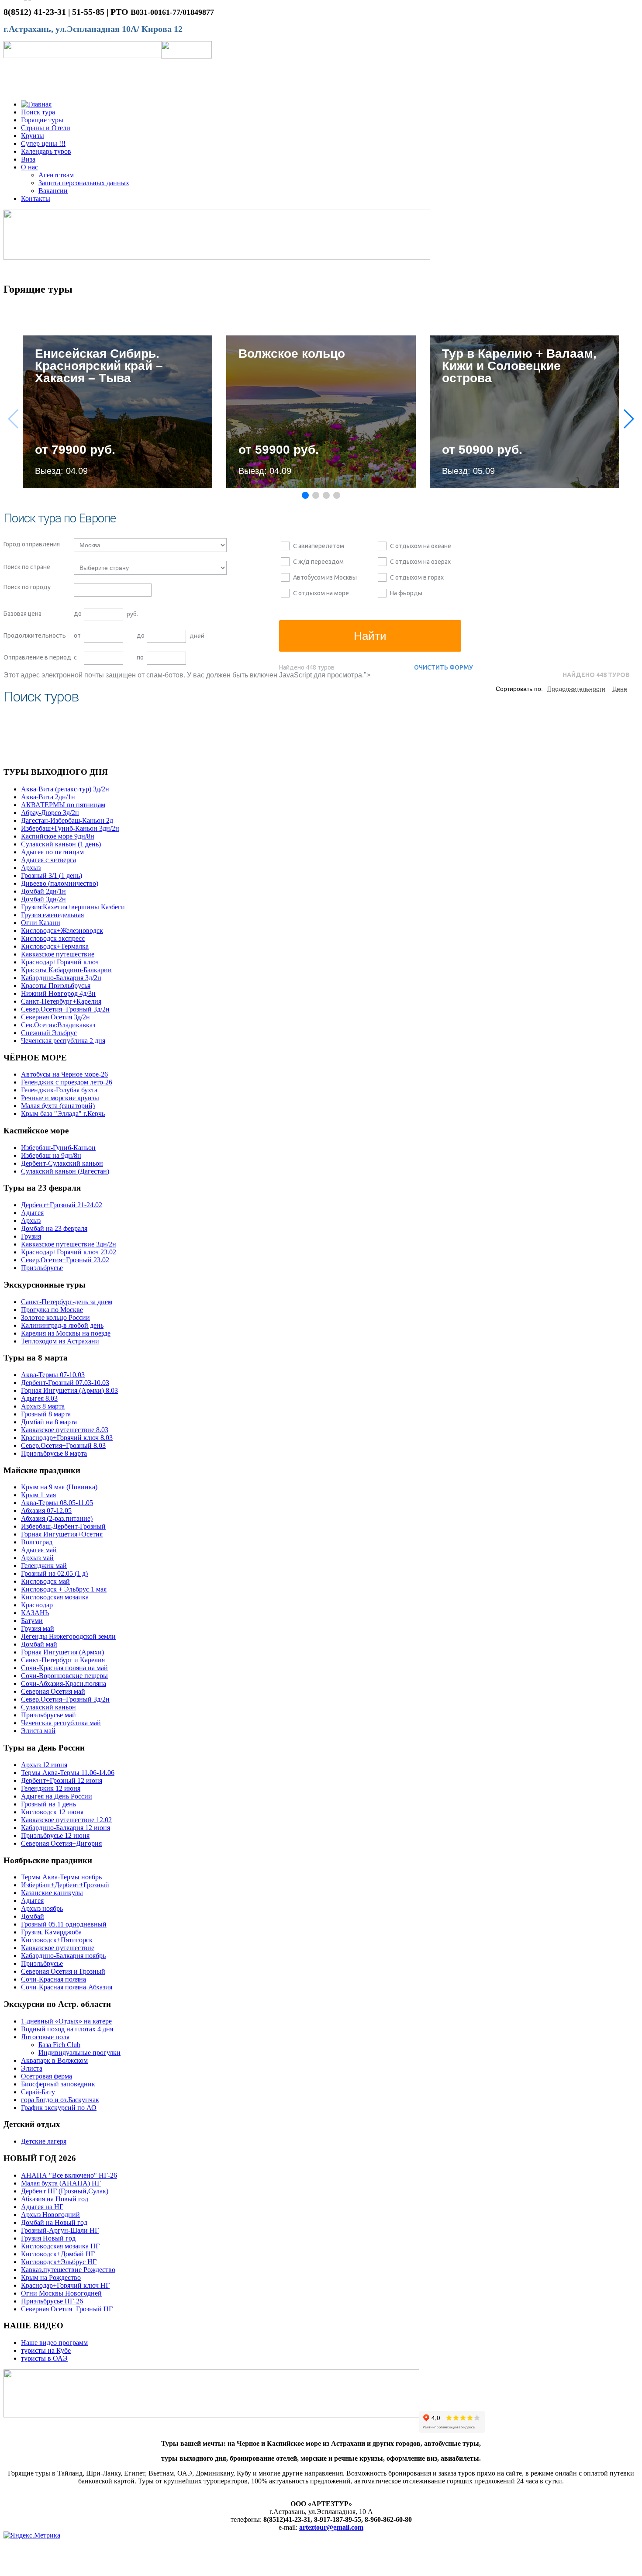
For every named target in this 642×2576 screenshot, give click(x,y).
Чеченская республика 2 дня (63, 1041)
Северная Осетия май (53, 1691)
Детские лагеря (44, 2141)
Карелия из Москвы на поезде (66, 1333)
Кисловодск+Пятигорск (57, 1940)
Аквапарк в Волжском (54, 2060)
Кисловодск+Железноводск (62, 931)
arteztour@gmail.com (331, 2527)
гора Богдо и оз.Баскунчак (60, 2100)
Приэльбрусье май (48, 1715)
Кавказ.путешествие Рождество (68, 2270)
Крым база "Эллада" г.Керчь (63, 1114)
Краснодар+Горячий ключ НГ (65, 2285)
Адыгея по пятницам (52, 852)
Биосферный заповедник (58, 2084)
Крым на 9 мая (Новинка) (59, 1487)
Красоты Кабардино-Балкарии (66, 970)
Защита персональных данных (84, 183)
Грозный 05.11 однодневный (64, 1924)
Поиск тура (38, 112)
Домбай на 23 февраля (54, 1228)
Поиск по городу (27, 587)
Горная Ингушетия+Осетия (62, 1534)
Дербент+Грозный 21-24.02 (62, 1205)
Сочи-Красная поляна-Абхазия (67, 1987)
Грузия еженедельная (52, 915)
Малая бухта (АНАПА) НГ (61, 2183)
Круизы (33, 136)
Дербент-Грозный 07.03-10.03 (65, 1383)
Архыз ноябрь (42, 1908)
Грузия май (38, 1628)
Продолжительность (35, 635)
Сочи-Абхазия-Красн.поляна (64, 1683)
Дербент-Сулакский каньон (62, 1163)
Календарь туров (46, 151)
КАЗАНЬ (35, 1613)
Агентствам (56, 175)
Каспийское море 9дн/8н (58, 836)
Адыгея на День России (57, 1796)
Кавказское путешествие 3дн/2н (69, 1244)
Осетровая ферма (47, 2076)
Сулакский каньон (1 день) (61, 844)
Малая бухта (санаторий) (58, 1106)
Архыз (31, 868)
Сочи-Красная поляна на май (64, 1668)
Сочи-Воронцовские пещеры (64, 1676)
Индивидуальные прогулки (79, 2053)
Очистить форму (444, 667)
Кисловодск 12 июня (52, 1812)
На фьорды (406, 593)
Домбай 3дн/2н (43, 899)
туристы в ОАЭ (44, 2358)
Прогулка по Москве (52, 1310)
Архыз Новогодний (50, 2215)
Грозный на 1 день (48, 1804)
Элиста (32, 2068)
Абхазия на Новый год (55, 2199)
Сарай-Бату (38, 2092)
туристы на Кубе (46, 2350)
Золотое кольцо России (55, 1317)
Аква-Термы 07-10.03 (53, 1375)
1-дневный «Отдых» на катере (66, 2021)
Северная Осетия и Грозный (63, 1971)
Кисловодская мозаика (55, 1597)
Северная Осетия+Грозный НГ (67, 2309)
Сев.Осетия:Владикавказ (58, 1025)
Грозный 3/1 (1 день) (52, 875)
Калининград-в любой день (62, 1325)
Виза (28, 159)
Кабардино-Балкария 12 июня (66, 1828)
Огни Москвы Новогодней (61, 2293)
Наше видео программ (54, 2343)
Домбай (33, 1916)
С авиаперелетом (319, 546)
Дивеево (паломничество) (60, 883)
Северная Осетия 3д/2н (55, 1017)
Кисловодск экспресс (53, 938)
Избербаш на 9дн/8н (51, 1155)
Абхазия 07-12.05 (46, 1511)
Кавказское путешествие (58, 954)
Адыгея (32, 1213)
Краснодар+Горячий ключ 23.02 (69, 1252)
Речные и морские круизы (60, 1098)
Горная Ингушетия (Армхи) (62, 1652)
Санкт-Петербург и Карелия (63, 1660)
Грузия (31, 1236)
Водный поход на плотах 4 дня (67, 2029)
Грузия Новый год (48, 2238)
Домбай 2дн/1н (43, 891)
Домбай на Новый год (54, 2222)
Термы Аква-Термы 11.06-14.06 (68, 1773)
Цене (620, 689)
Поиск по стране (27, 567)
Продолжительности (576, 689)
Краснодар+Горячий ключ (60, 962)
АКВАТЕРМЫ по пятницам (63, 805)
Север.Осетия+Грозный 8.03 (63, 1445)
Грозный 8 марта (46, 1414)
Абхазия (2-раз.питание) (57, 1518)
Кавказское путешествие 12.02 (66, 1820)
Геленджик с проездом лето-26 (67, 1082)
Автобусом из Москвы (325, 577)
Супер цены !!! (43, 143)
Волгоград (37, 1542)
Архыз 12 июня (44, 1765)
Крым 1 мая (38, 1495)
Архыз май (37, 1558)
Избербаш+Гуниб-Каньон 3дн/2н (70, 828)
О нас (29, 167)
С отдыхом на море (321, 593)
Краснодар (37, 1605)
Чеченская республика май (61, 1723)
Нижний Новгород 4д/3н (58, 993)
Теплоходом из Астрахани (60, 1341)
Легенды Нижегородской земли (68, 1636)
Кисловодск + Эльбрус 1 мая (64, 1589)
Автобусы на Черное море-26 (64, 1074)
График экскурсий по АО (59, 2108)
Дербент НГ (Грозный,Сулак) (65, 2191)
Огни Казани (41, 923)
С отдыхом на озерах (420, 562)
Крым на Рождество (51, 2277)
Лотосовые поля (45, 2037)
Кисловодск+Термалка (55, 946)
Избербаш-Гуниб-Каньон (58, 1148)
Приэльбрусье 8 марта (54, 1453)
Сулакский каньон (48, 1707)
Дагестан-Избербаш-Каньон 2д (67, 820)
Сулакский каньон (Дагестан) (65, 1171)
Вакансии (53, 191)
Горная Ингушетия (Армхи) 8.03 (69, 1390)
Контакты (36, 199)
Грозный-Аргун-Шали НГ (60, 2230)
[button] (628, 419)
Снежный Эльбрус (49, 1033)
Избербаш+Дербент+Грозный (65, 1885)
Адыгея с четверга (48, 860)
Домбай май (39, 1644)
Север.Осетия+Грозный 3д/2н (65, 1009)
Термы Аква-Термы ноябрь (61, 1877)
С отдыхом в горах (417, 577)
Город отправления (32, 544)
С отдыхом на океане (421, 546)
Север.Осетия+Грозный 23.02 (65, 1260)
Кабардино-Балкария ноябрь (63, 1956)
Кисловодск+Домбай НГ (58, 2254)
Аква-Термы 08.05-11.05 (57, 1503)
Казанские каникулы (52, 1893)
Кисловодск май (45, 1581)
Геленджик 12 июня (51, 1788)
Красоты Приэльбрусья (56, 986)
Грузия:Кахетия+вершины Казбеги (73, 907)
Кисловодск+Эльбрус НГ (59, 2262)
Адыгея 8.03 (39, 1398)
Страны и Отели (46, 128)
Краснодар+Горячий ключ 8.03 (67, 1438)
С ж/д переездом (318, 562)
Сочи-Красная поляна (53, 1979)
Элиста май (38, 1731)
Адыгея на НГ (42, 2207)
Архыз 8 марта (43, 1406)
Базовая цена (22, 614)
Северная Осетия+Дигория (61, 1843)
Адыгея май (39, 1550)
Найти (370, 636)
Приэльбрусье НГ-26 (52, 2301)
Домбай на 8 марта (49, 1422)
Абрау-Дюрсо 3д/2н (50, 813)
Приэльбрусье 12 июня (55, 1835)
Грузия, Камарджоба (51, 1932)
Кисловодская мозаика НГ (60, 2246)
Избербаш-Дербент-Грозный (63, 1526)
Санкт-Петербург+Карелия (61, 1001)
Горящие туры (42, 120)
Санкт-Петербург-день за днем (67, 1302)
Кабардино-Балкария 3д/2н (61, 978)
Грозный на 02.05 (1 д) (54, 1573)
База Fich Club (59, 2045)
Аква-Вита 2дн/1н (48, 797)
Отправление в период (37, 657)
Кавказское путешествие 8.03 (65, 1430)
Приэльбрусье (42, 1268)
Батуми (32, 1621)
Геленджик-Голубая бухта (59, 1090)
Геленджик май (44, 1566)
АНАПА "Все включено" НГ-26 (69, 2175)
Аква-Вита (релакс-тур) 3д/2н (65, 789)
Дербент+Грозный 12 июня (62, 1780)
